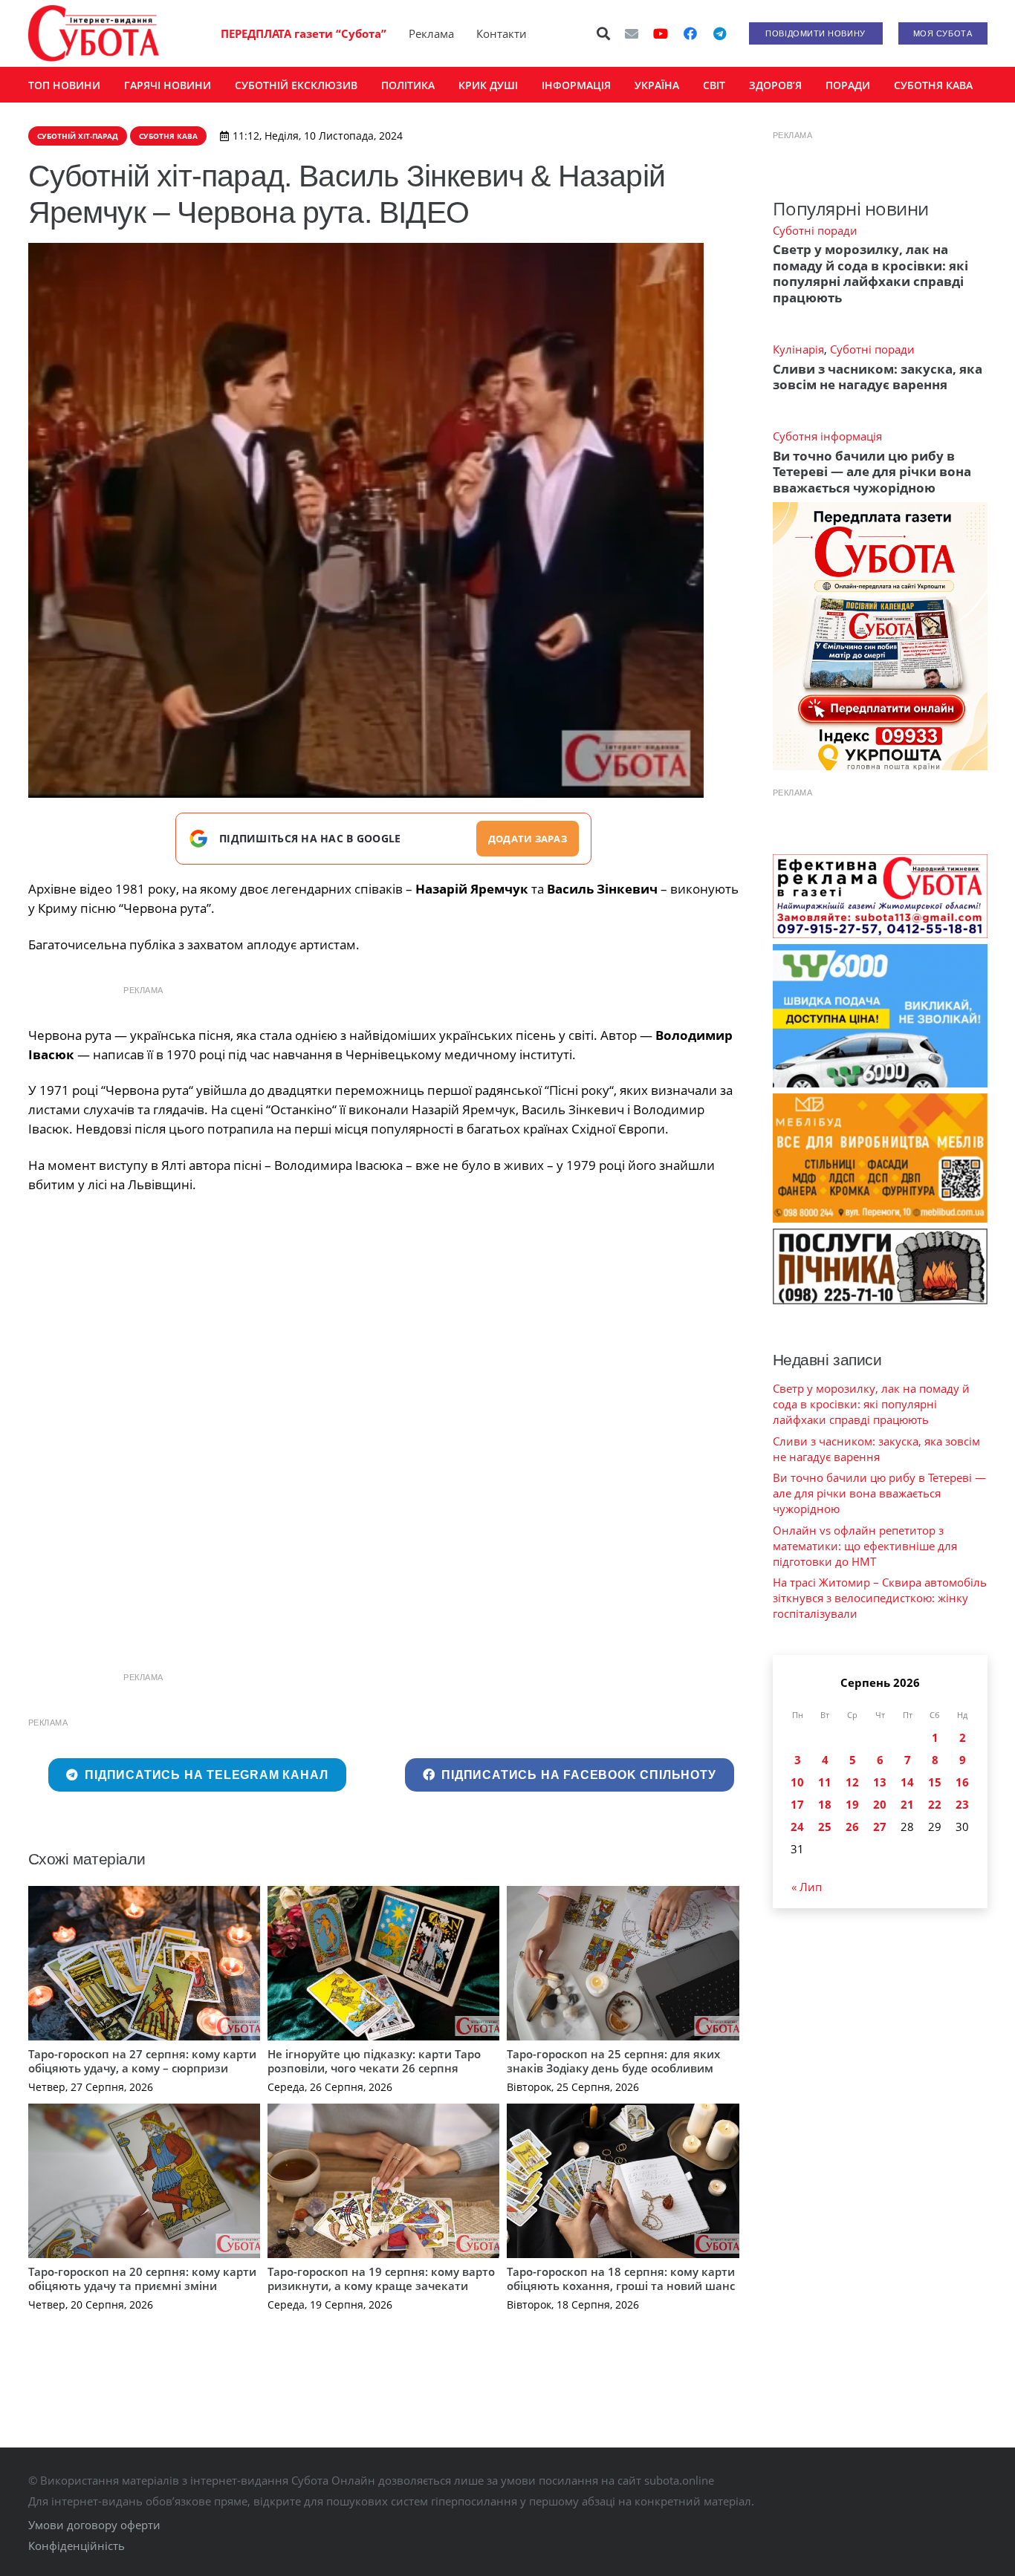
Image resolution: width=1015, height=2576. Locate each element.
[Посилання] (94, 33)
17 (797, 1804)
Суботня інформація (827, 436)
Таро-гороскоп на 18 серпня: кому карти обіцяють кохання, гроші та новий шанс (621, 2279)
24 (797, 1827)
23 (962, 1804)
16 (962, 1782)
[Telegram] (720, 33)
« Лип (807, 1887)
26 (852, 1827)
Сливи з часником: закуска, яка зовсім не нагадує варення (878, 377)
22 (935, 1804)
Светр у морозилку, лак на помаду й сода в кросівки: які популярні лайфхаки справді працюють (870, 273)
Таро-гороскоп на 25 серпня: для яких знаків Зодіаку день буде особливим (613, 2061)
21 (907, 1804)
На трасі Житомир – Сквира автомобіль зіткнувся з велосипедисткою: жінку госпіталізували (880, 1598)
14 (907, 1782)
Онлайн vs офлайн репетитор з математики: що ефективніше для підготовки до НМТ (865, 1546)
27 (880, 1827)
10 (797, 1782)
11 (825, 1782)
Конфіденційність (77, 2546)
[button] (603, 33)
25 (825, 1827)
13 (880, 1782)
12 (852, 1782)
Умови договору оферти (94, 2525)
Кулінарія (798, 349)
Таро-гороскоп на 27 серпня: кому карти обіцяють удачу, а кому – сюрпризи (142, 2061)
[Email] (632, 33)
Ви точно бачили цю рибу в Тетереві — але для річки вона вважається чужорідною (872, 472)
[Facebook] (690, 33)
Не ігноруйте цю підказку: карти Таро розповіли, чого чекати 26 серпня (374, 2061)
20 (880, 1804)
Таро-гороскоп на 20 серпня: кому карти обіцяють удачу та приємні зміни (142, 2279)
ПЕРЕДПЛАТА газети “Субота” (304, 33)
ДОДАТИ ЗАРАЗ (528, 839)
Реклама (431, 33)
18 (825, 1804)
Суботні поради (815, 230)
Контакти (502, 33)
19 (852, 1804)
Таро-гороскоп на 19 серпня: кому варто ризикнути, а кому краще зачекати (381, 2279)
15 (935, 1782)
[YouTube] (661, 33)
